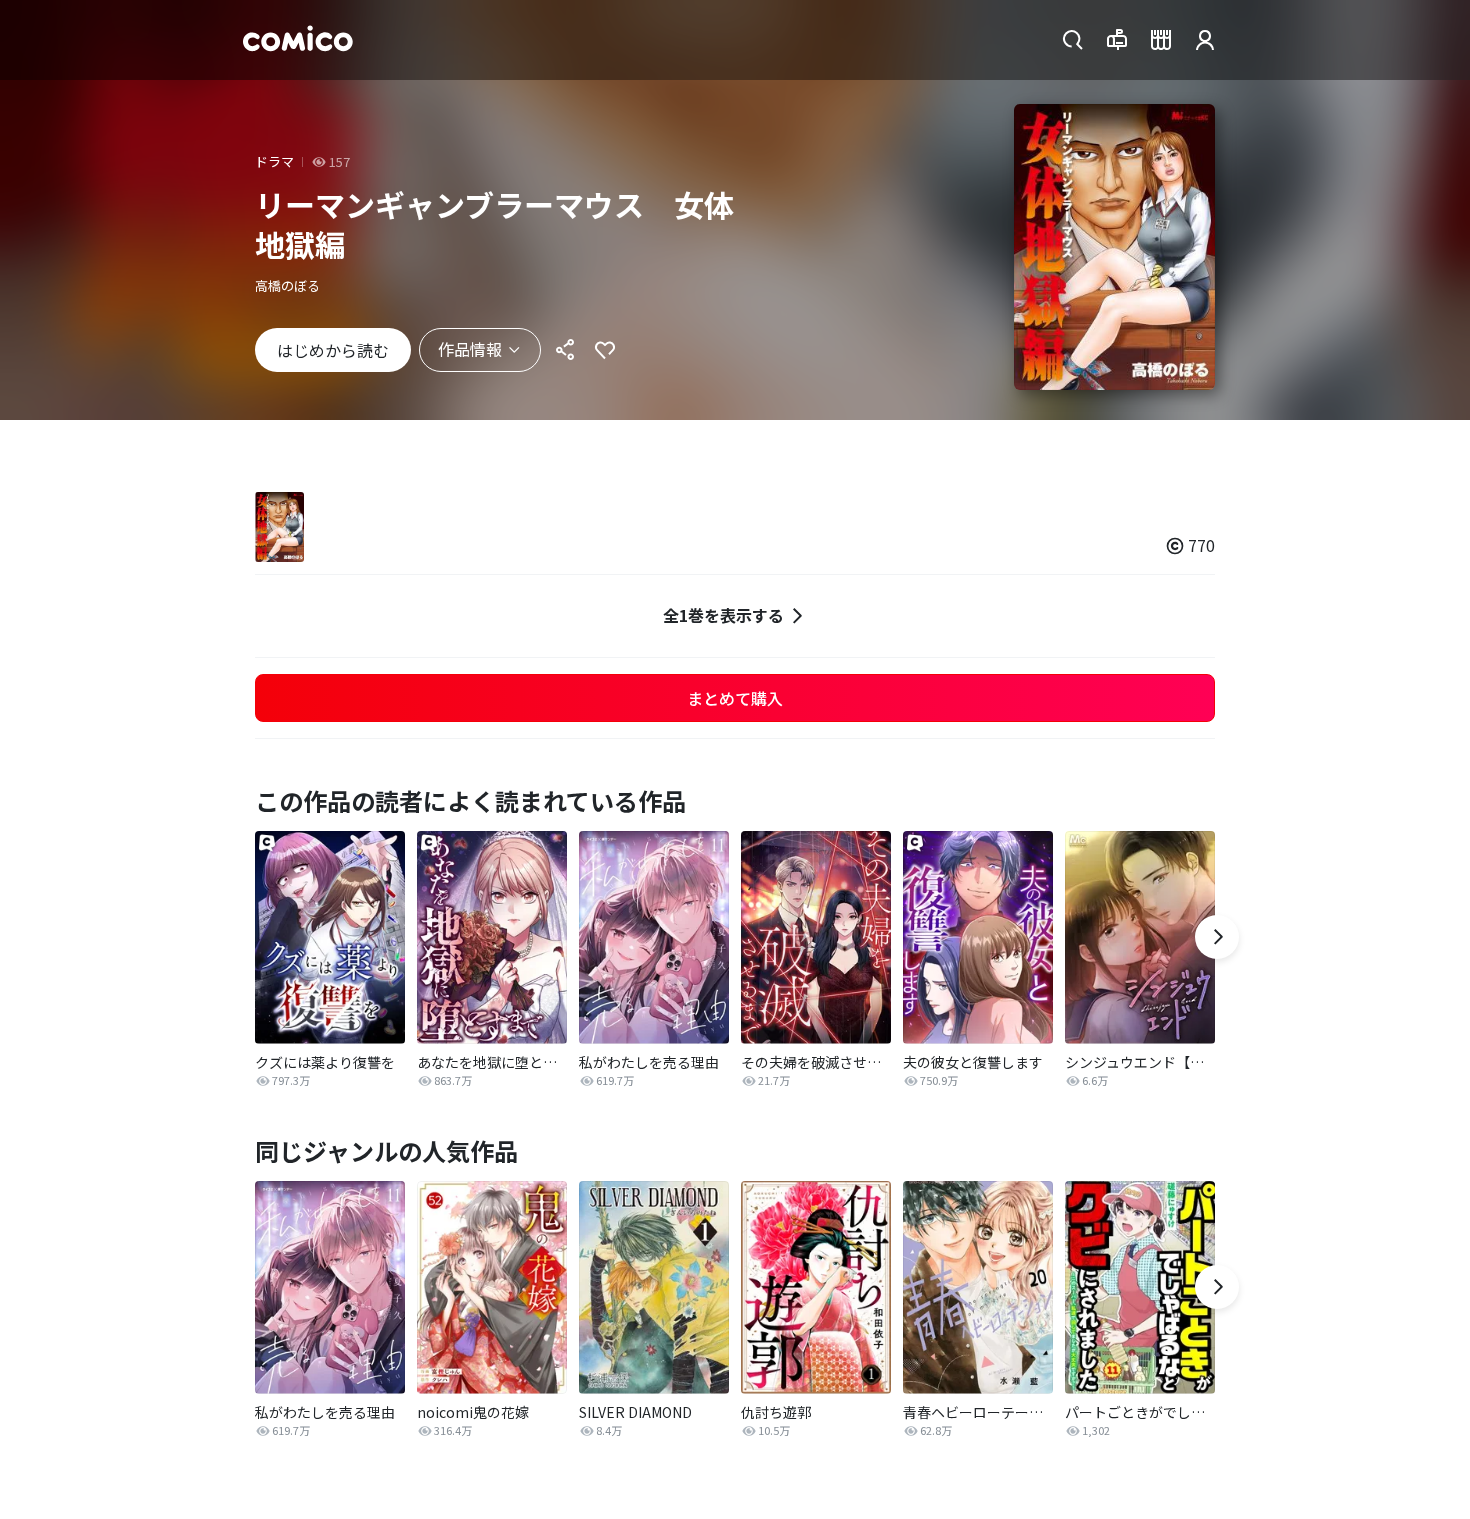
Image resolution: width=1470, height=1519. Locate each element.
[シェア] (565, 350)
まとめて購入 (735, 698)
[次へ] (1217, 937)
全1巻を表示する (723, 615)
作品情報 (470, 349)
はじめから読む (333, 350)
